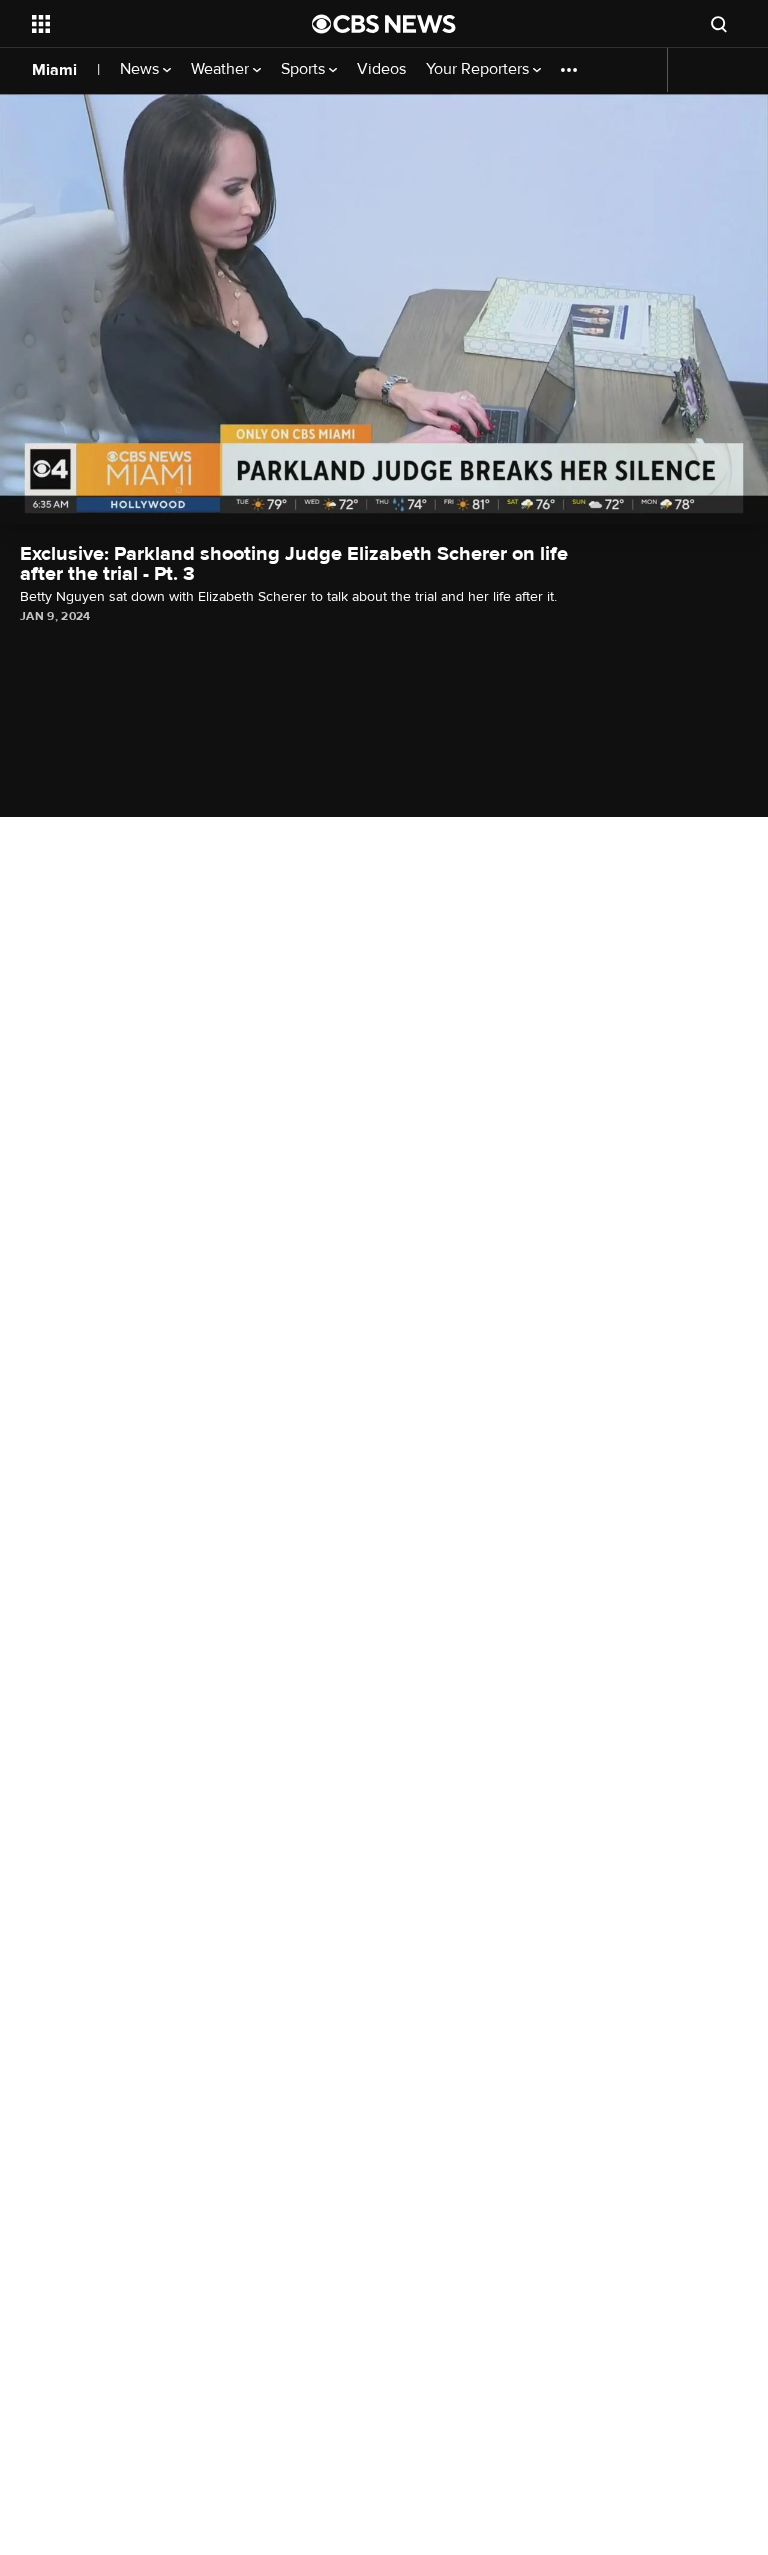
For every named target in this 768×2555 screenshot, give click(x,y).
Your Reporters (479, 69)
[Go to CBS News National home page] (384, 24)
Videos (381, 69)
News (141, 69)
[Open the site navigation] (149, 24)
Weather (222, 69)
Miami (54, 70)
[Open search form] (719, 24)
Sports (305, 69)
